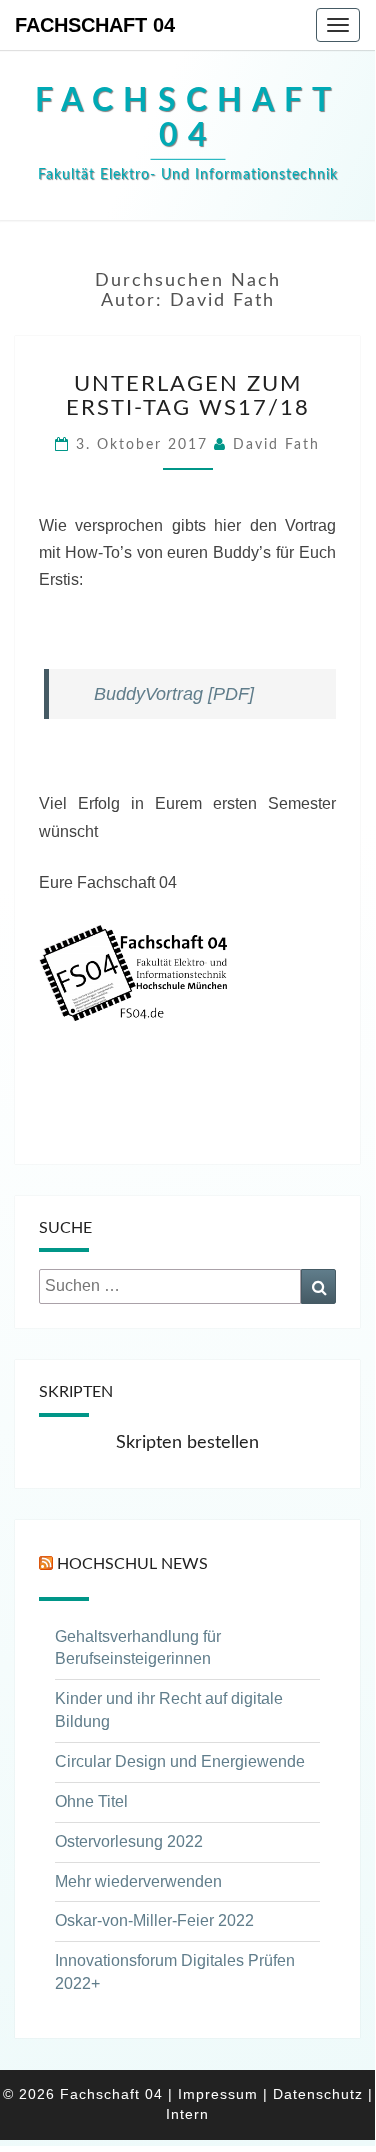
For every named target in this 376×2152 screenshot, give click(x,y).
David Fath (276, 445)
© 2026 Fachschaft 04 (83, 2094)
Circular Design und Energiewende (180, 1761)
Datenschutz (318, 2094)
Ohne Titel (91, 1801)
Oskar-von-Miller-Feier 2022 (154, 1920)
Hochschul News (132, 1564)
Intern (187, 2114)
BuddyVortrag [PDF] (171, 694)
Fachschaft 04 (95, 25)
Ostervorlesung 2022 (129, 1841)
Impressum (218, 2094)
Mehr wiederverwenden (138, 1881)
